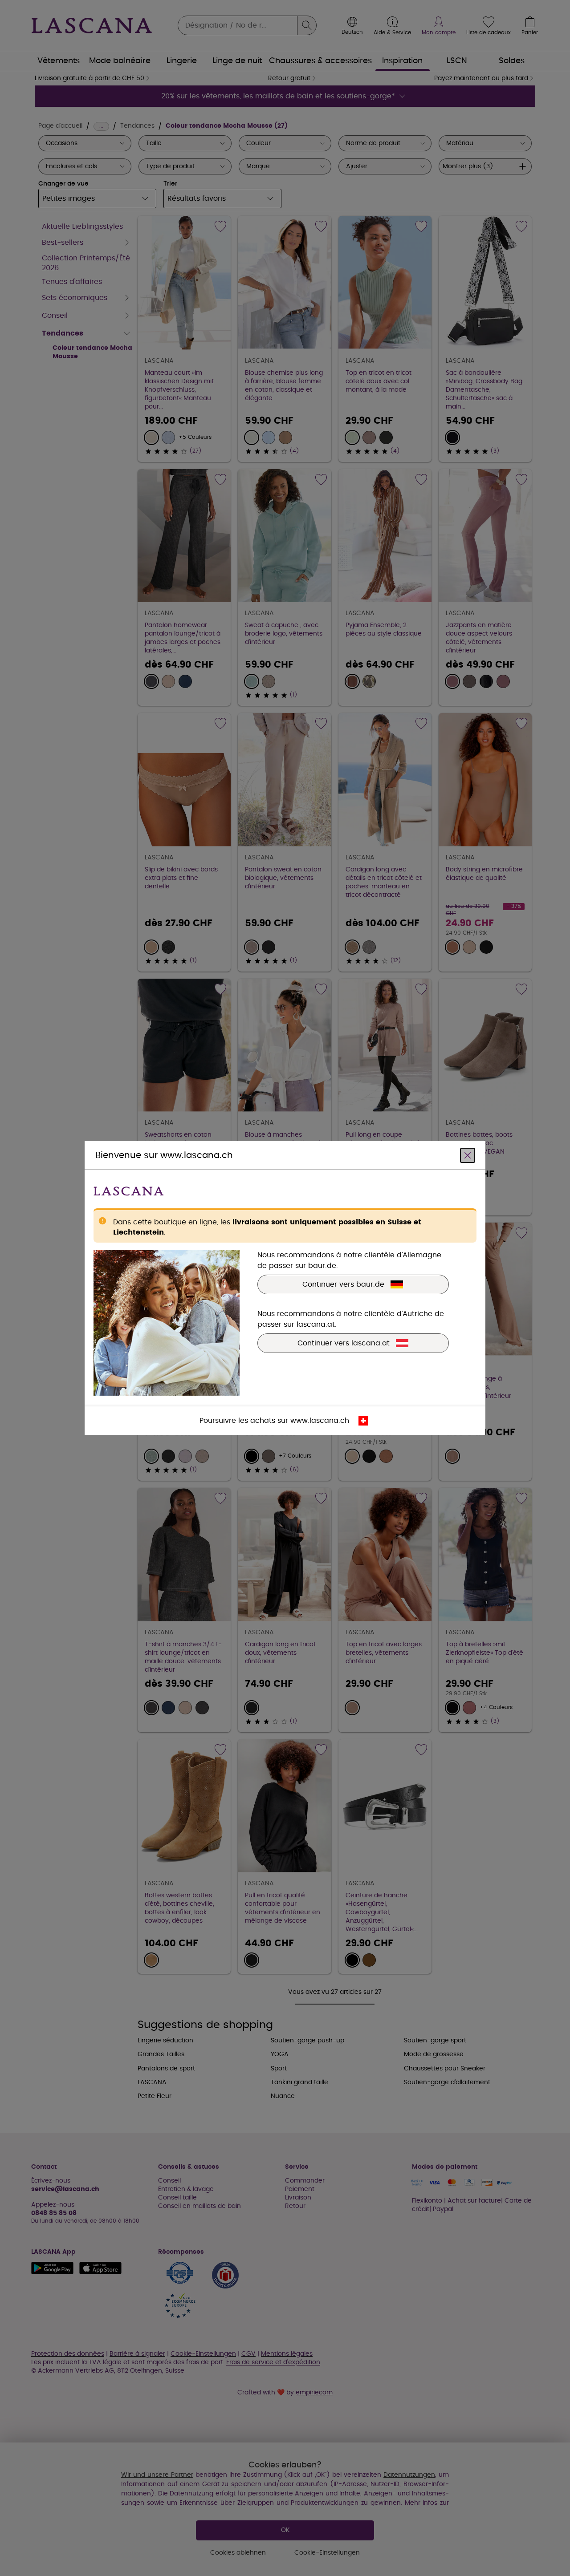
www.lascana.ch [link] (320, 1421)
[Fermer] (468, 1155)
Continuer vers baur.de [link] (343, 1284)
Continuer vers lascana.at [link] (344, 1343)
